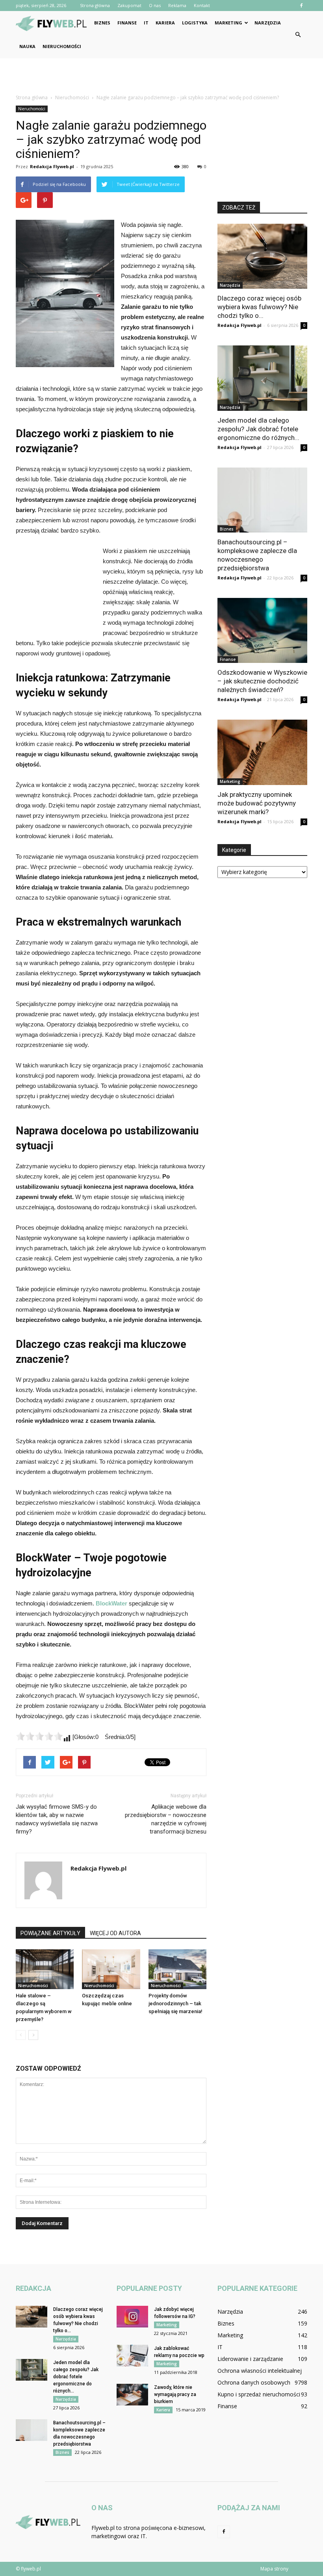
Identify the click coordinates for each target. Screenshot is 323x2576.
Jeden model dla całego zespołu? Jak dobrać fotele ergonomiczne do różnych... (258, 429)
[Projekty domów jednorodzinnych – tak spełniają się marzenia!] (177, 1969)
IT (146, 23)
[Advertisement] (161, 76)
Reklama (177, 5)
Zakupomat (129, 5)
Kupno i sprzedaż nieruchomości (259, 2394)
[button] (298, 35)
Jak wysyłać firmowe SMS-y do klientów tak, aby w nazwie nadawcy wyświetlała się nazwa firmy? (57, 1819)
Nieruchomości (62, 46)
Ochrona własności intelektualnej (260, 2371)
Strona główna (95, 5)
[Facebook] (301, 6)
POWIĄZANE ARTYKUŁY (50, 1933)
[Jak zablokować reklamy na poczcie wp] (132, 2356)
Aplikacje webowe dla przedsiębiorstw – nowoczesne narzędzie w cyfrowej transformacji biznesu (166, 1819)
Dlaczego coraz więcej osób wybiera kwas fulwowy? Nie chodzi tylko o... (259, 307)
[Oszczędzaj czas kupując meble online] (111, 1969)
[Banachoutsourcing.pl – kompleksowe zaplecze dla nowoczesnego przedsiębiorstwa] (262, 500)
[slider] (39, 1736)
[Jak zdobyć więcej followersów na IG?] (132, 2317)
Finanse (127, 23)
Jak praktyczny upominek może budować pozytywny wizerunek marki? (257, 803)
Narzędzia (268, 23)
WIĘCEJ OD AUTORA (115, 1933)
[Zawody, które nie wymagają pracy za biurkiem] (132, 2395)
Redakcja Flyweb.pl (52, 166)
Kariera (165, 23)
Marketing (228, 23)
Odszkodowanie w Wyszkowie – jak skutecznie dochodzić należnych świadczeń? (262, 681)
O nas (155, 5)
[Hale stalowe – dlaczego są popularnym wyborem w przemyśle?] (45, 1969)
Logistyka (195, 23)
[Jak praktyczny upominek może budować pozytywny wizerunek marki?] (262, 752)
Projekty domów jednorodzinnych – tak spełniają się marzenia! (175, 2003)
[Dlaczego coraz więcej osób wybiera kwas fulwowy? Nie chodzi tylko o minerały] (262, 256)
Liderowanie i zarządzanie (250, 2359)
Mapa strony (274, 2569)
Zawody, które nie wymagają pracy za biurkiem (175, 2394)
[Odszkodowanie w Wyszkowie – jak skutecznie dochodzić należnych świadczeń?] (262, 630)
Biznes (102, 23)
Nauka (27, 46)
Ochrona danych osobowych (254, 2382)
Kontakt (202, 5)
